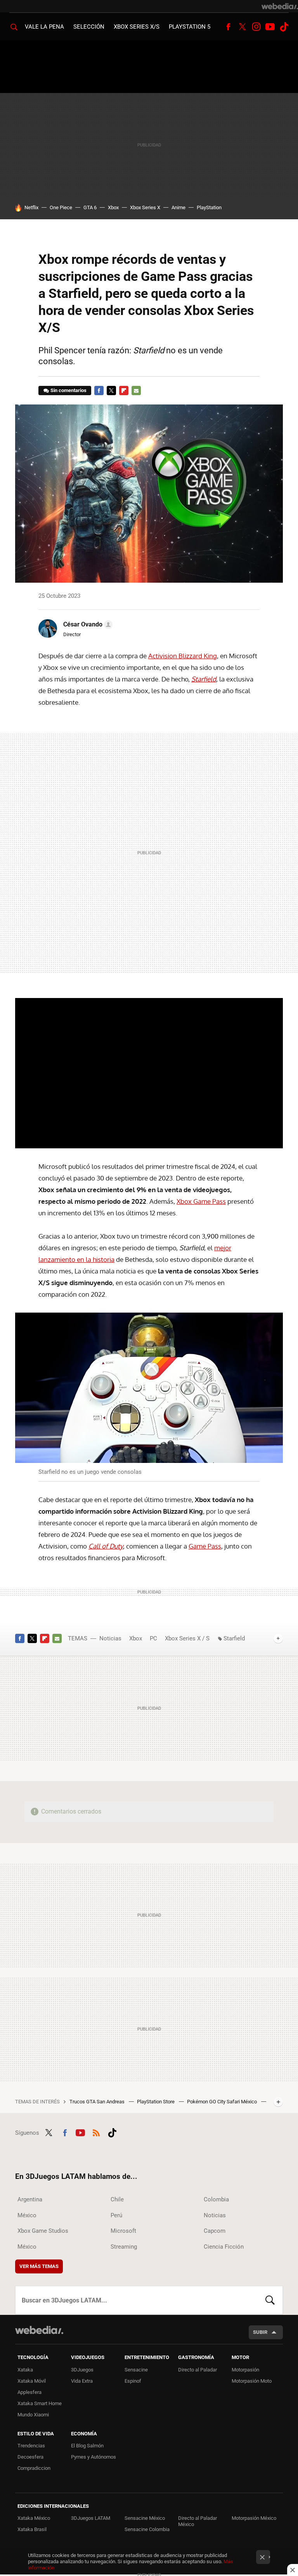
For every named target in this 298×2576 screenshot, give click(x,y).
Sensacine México (145, 2518)
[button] (87, 625)
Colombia (216, 2199)
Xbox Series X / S (187, 1638)
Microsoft (123, 2231)
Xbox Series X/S (137, 27)
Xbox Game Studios (43, 2231)
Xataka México (34, 2518)
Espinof (133, 2381)
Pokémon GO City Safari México (223, 2102)
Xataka (25, 2370)
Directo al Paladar (198, 2370)
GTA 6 (90, 207)
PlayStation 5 (190, 27)
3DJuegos (82, 2370)
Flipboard (124, 391)
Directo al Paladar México (198, 2521)
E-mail (136, 391)
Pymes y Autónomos (94, 2457)
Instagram (256, 27)
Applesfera (29, 2392)
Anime (178, 207)
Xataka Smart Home (40, 2403)
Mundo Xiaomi (33, 2415)
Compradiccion (34, 2468)
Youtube (270, 27)
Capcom (215, 2231)
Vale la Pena (44, 27)
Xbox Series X (145, 207)
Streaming (124, 2247)
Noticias (110, 1638)
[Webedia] (280, 6)
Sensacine (136, 2370)
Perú (116, 2215)
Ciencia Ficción (224, 2247)
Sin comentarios (68, 390)
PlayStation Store (156, 2102)
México (27, 2215)
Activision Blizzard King (183, 656)
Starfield (234, 1638)
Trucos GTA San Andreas (98, 2102)
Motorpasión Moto (252, 2381)
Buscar (270, 2300)
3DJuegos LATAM (91, 2518)
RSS (96, 2132)
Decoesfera (30, 2457)
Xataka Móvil (32, 2381)
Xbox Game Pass (201, 1201)
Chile (117, 2199)
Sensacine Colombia (147, 2529)
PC (153, 1638)
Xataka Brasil (32, 2529)
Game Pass (205, 1546)
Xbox (113, 207)
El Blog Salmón (87, 2446)
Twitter (242, 27)
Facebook (228, 27)
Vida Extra (82, 2381)
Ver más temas (39, 2266)
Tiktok (284, 27)
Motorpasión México (254, 2518)
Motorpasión (245, 2370)
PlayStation (209, 207)
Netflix (31, 207)
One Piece (61, 207)
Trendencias (31, 2446)
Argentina (30, 2199)
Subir (260, 2332)
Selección (89, 27)
